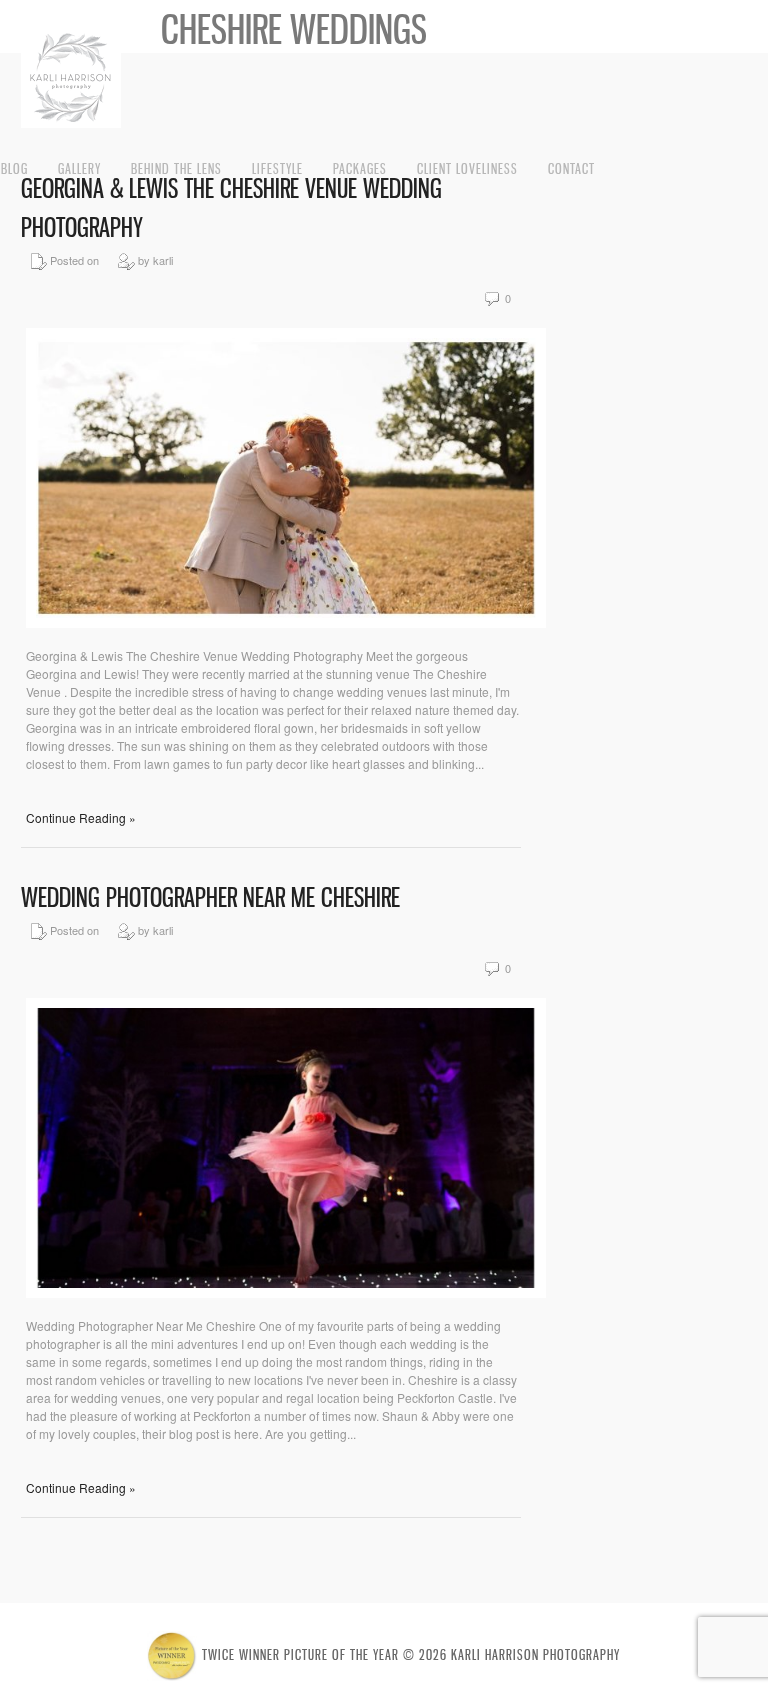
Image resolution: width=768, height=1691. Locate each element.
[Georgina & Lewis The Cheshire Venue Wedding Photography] (286, 622)
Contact (571, 168)
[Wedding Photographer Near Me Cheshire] (286, 1292)
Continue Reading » (81, 817)
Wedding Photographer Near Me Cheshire (210, 897)
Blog (14, 168)
